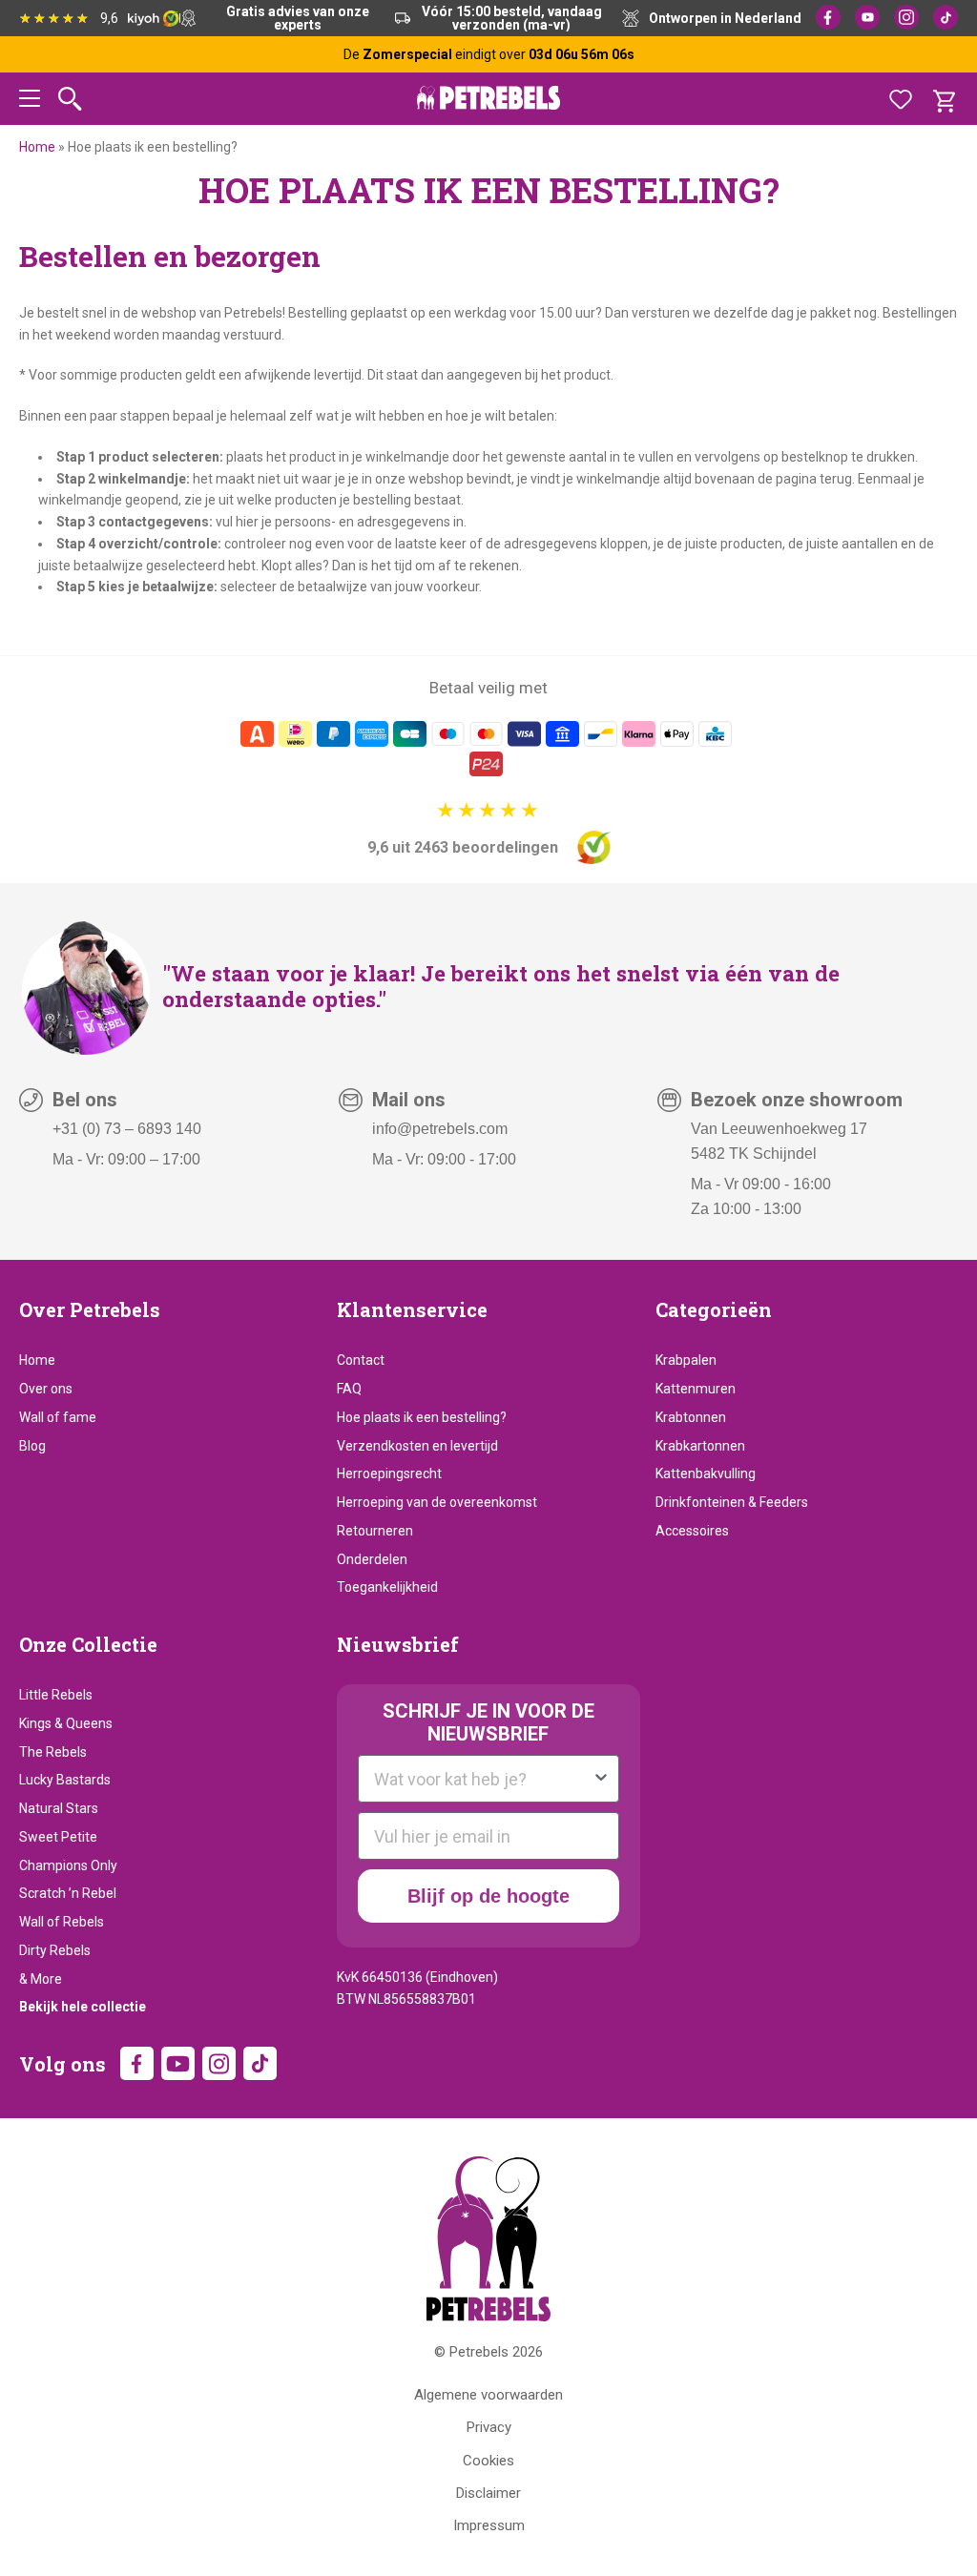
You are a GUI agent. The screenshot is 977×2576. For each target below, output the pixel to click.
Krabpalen (686, 1360)
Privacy (489, 2427)
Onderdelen (372, 1559)
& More (41, 1979)
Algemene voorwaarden (488, 2395)
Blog (32, 1446)
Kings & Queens (66, 1723)
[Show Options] (601, 1779)
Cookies (488, 2461)
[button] (30, 102)
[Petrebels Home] (488, 2239)
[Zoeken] (70, 99)
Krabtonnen (691, 1417)
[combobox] (482, 1779)
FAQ (349, 1389)
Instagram (906, 17)
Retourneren (375, 1531)
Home (37, 147)
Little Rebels (56, 1695)
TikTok (946, 17)
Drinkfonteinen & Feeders (732, 1502)
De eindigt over (489, 54)
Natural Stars (59, 1808)
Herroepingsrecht (389, 1473)
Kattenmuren (696, 1389)
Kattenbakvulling (706, 1473)
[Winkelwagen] (944, 99)
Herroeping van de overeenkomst (437, 1502)
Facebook (828, 17)
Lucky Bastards (65, 1780)
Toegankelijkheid (387, 1587)
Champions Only (68, 1865)
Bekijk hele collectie (83, 2007)
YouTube (867, 17)
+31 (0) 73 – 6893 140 (127, 1129)
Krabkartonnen (700, 1446)
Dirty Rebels (55, 1950)
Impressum (489, 2525)
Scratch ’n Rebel (68, 1893)
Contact (361, 1360)
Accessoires (692, 1531)
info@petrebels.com (440, 1129)
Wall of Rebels (62, 1922)
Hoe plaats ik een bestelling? (422, 1417)
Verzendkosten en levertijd (417, 1446)
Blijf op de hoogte (488, 1896)
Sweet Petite (58, 1837)
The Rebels (53, 1752)
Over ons (46, 1389)
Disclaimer (488, 2493)
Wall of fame (58, 1417)
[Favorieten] (901, 99)
